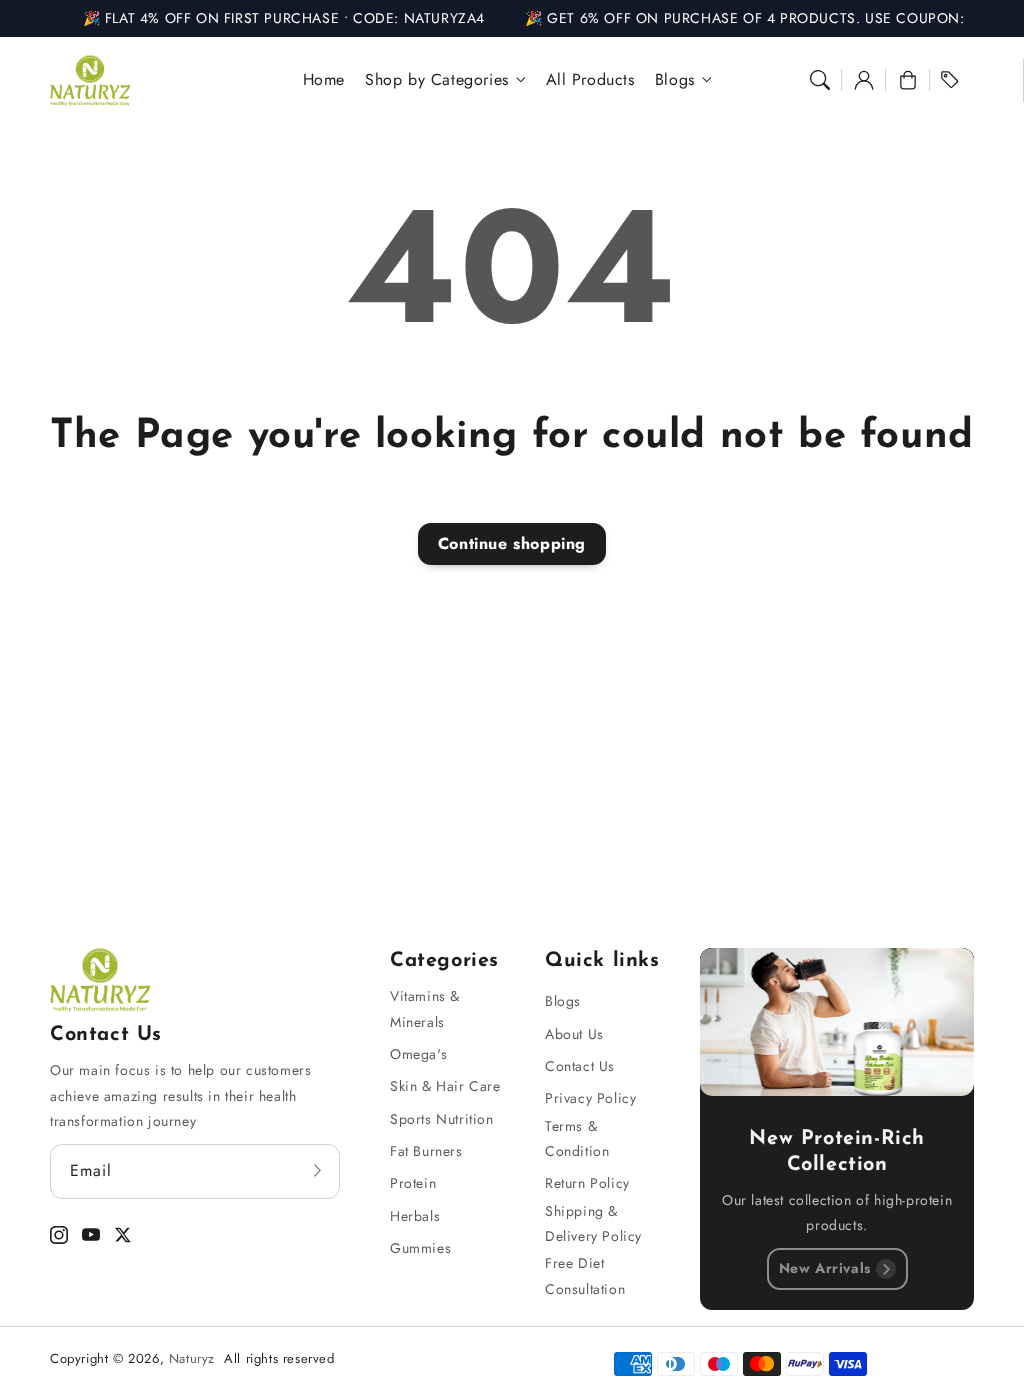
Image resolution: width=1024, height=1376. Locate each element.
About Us (574, 1034)
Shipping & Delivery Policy (593, 1223)
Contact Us (580, 1066)
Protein (413, 1183)
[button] (820, 80)
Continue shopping (512, 543)
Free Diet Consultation (585, 1275)
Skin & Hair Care (445, 1086)
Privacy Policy (590, 1098)
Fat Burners (426, 1151)
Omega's (418, 1054)
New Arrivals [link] (825, 1268)
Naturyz (192, 1358)
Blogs (563, 1001)
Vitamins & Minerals (425, 1008)
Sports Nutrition (442, 1119)
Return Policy (587, 1183)
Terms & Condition (577, 1138)
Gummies (420, 1248)
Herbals (415, 1216)
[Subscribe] (318, 1171)
